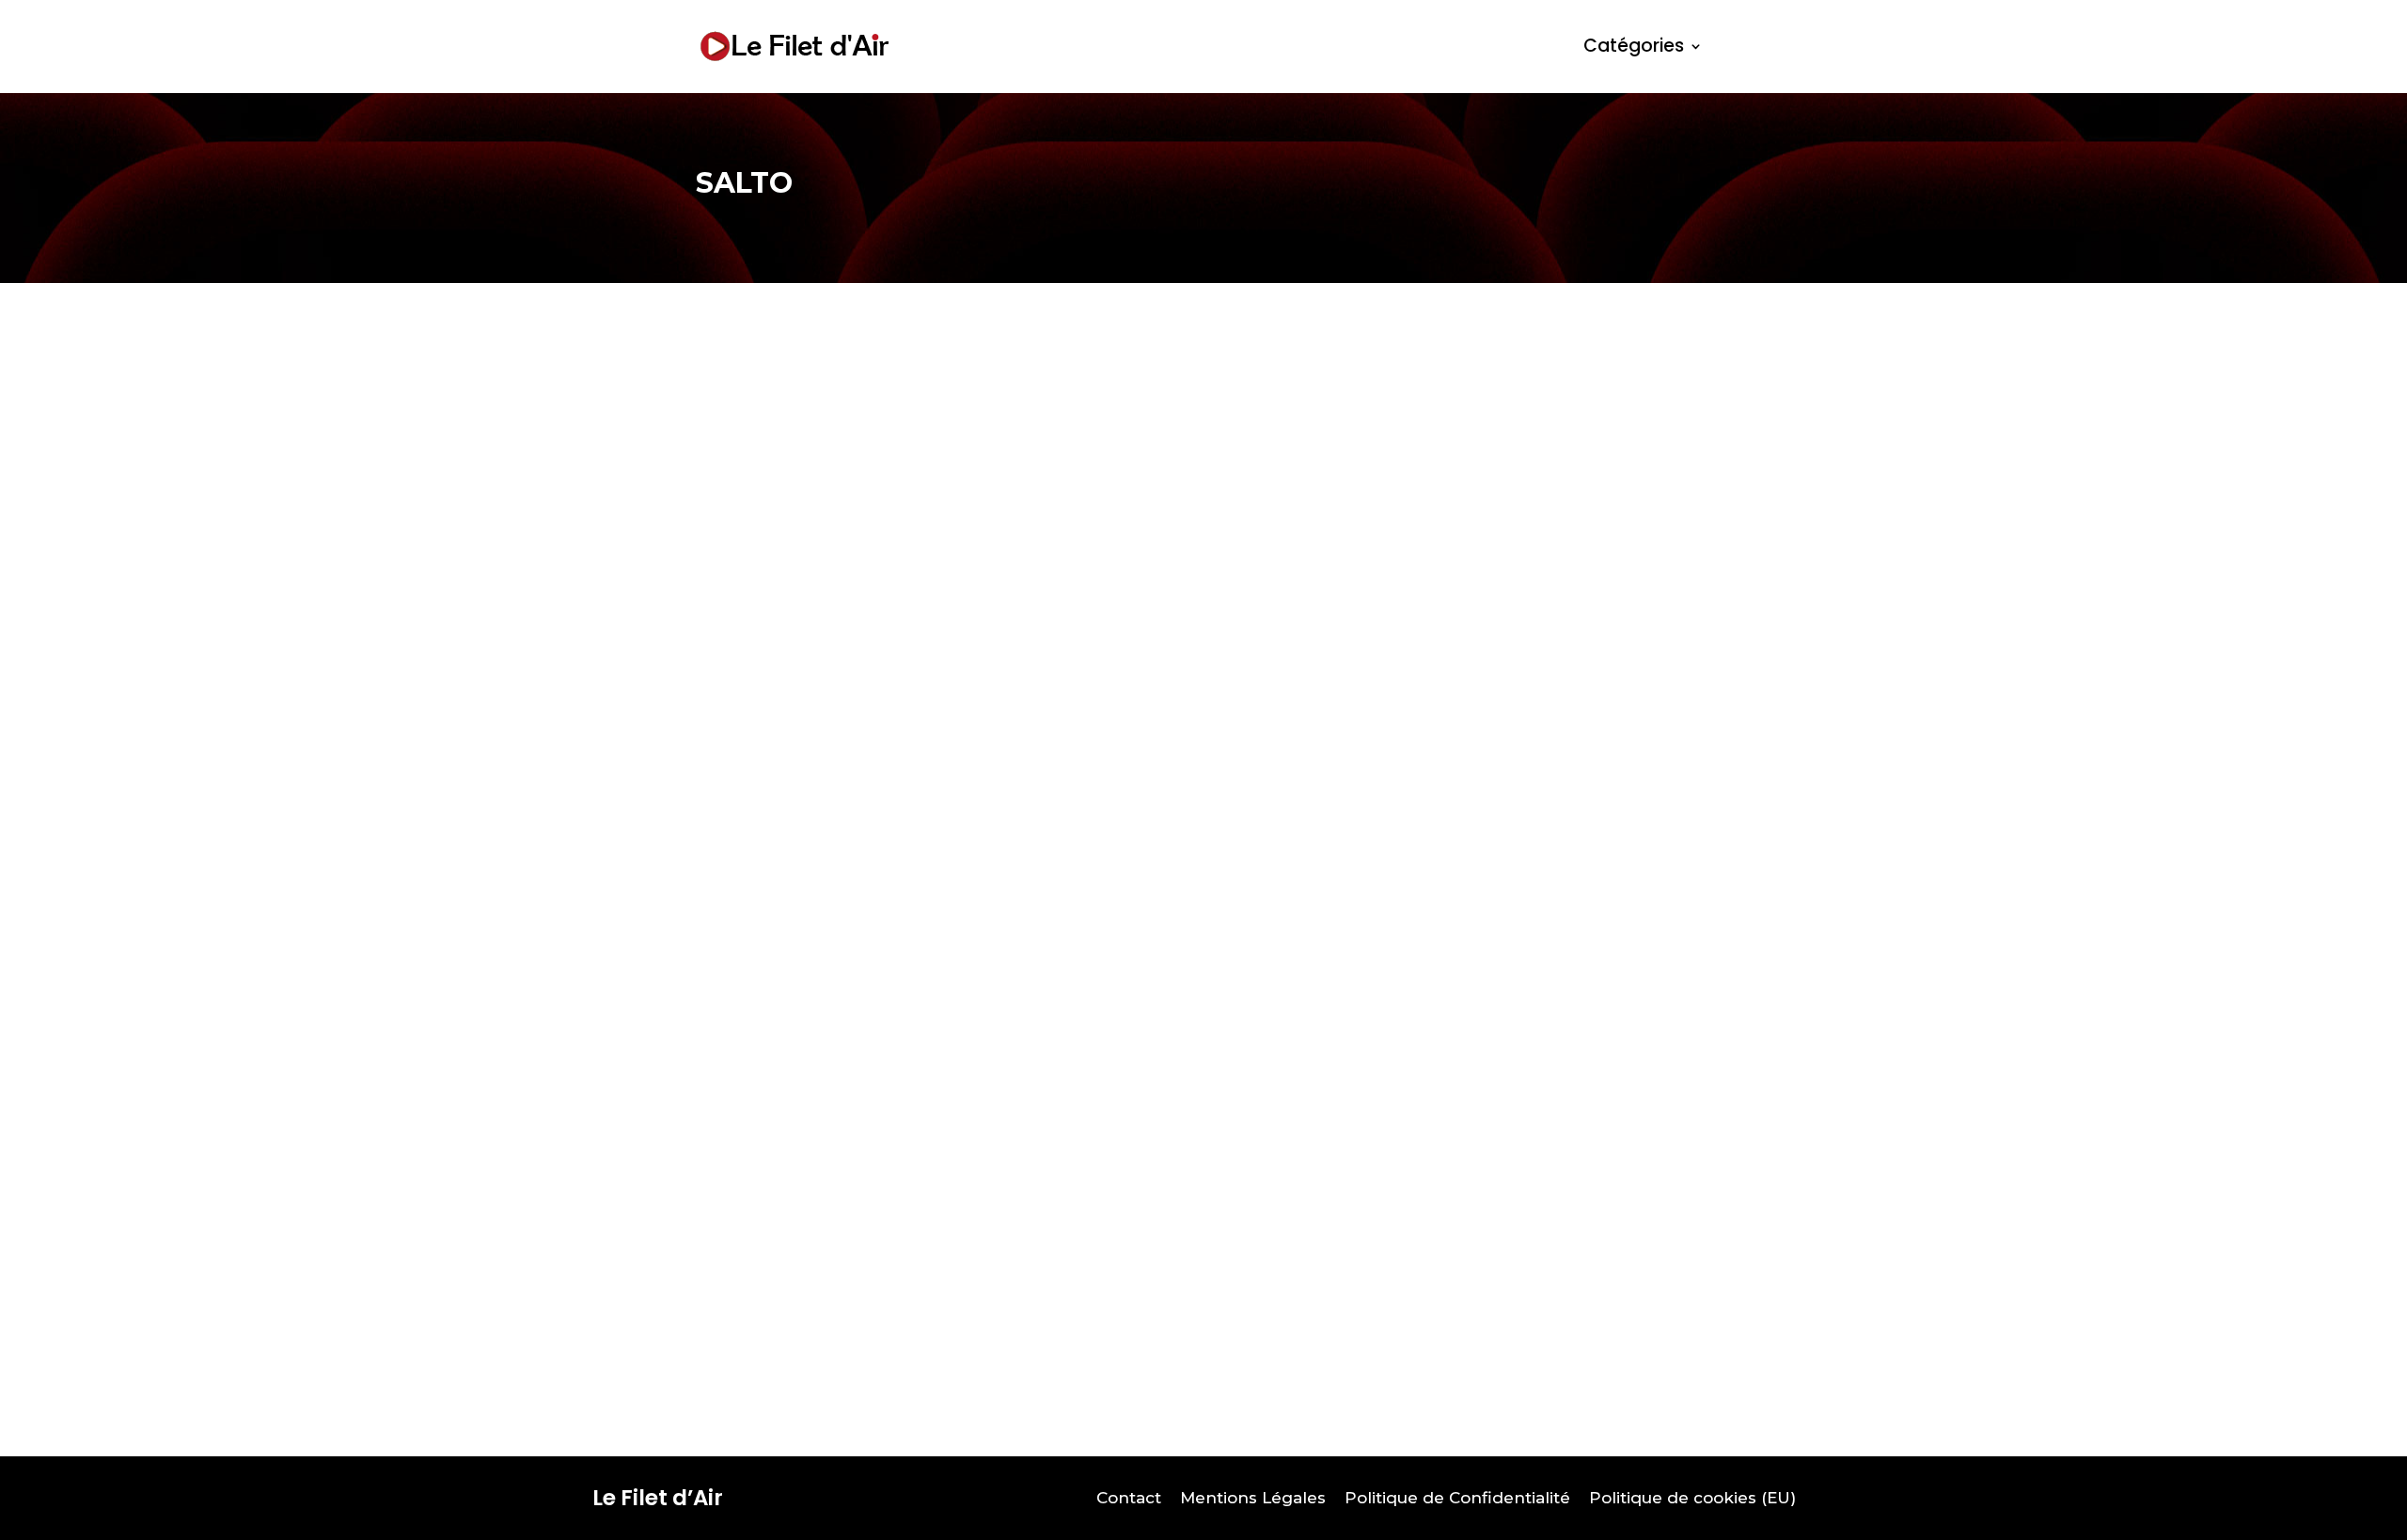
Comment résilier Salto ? (836, 617)
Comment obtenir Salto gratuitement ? (911, 1258)
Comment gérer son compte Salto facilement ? (950, 937)
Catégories (1634, 46)
